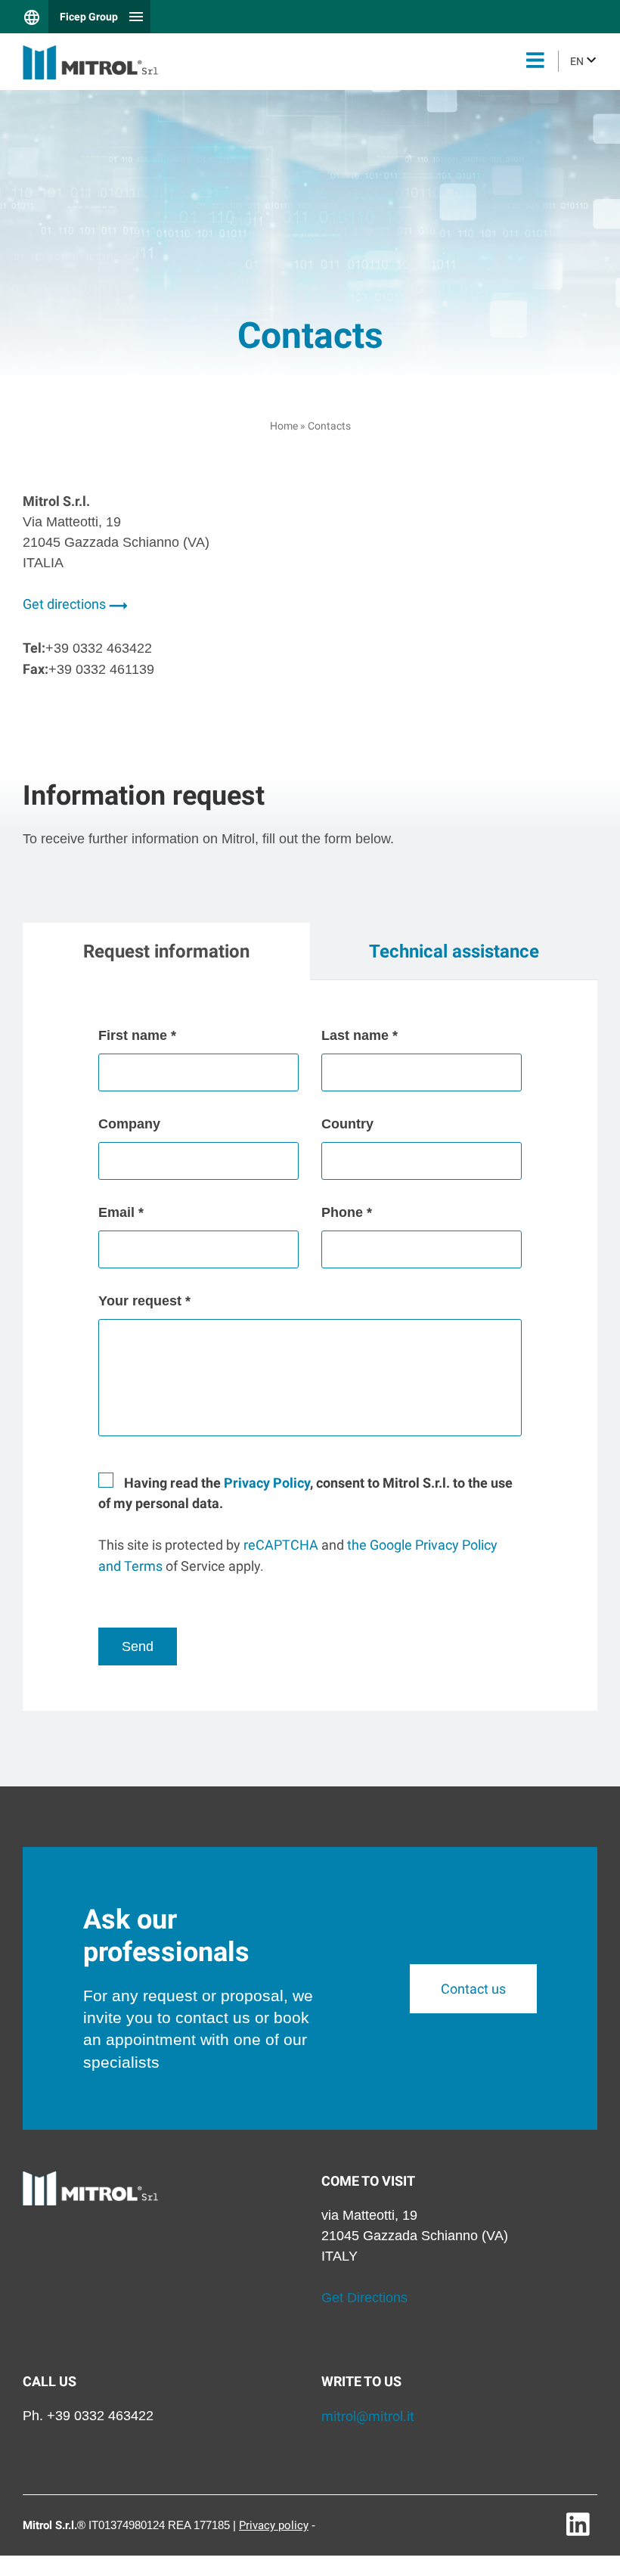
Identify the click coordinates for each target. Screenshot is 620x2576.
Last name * (360, 1035)
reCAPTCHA (281, 1545)
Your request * (144, 1301)
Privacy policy (274, 2525)
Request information (166, 951)
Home (284, 426)
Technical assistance (454, 951)
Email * (121, 1212)
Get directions (66, 604)
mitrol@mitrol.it (368, 2416)
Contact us (473, 1989)
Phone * (347, 1212)
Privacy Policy (267, 1483)
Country (347, 1124)
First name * (137, 1035)
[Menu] (535, 62)
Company (129, 1124)
